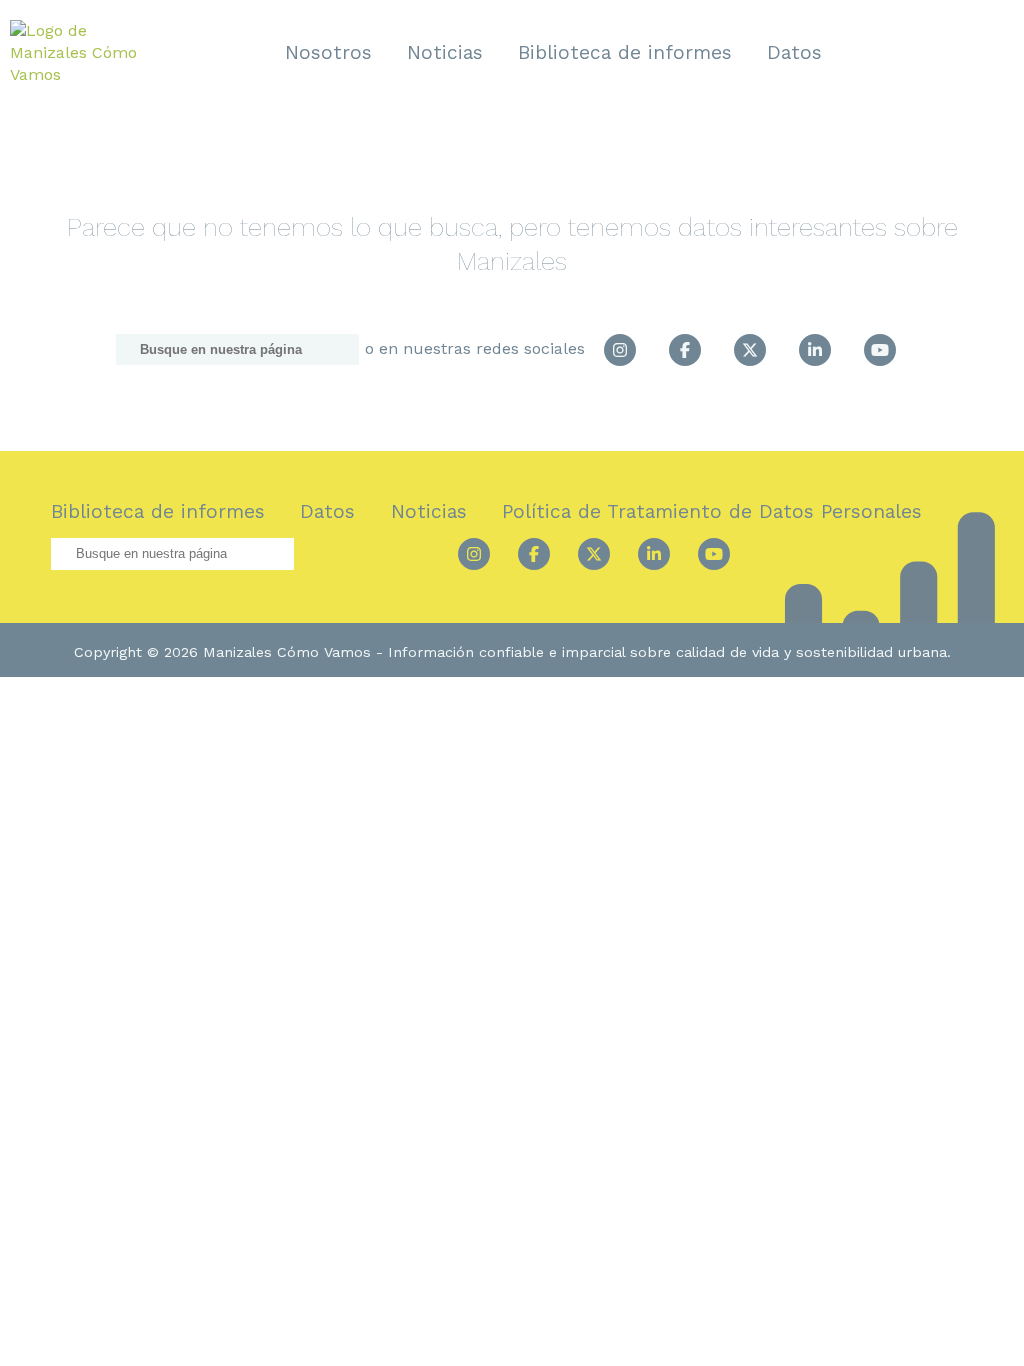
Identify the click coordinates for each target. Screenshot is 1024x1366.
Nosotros (328, 52)
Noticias (445, 52)
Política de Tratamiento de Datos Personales (712, 511)
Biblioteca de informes (625, 52)
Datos (794, 52)
